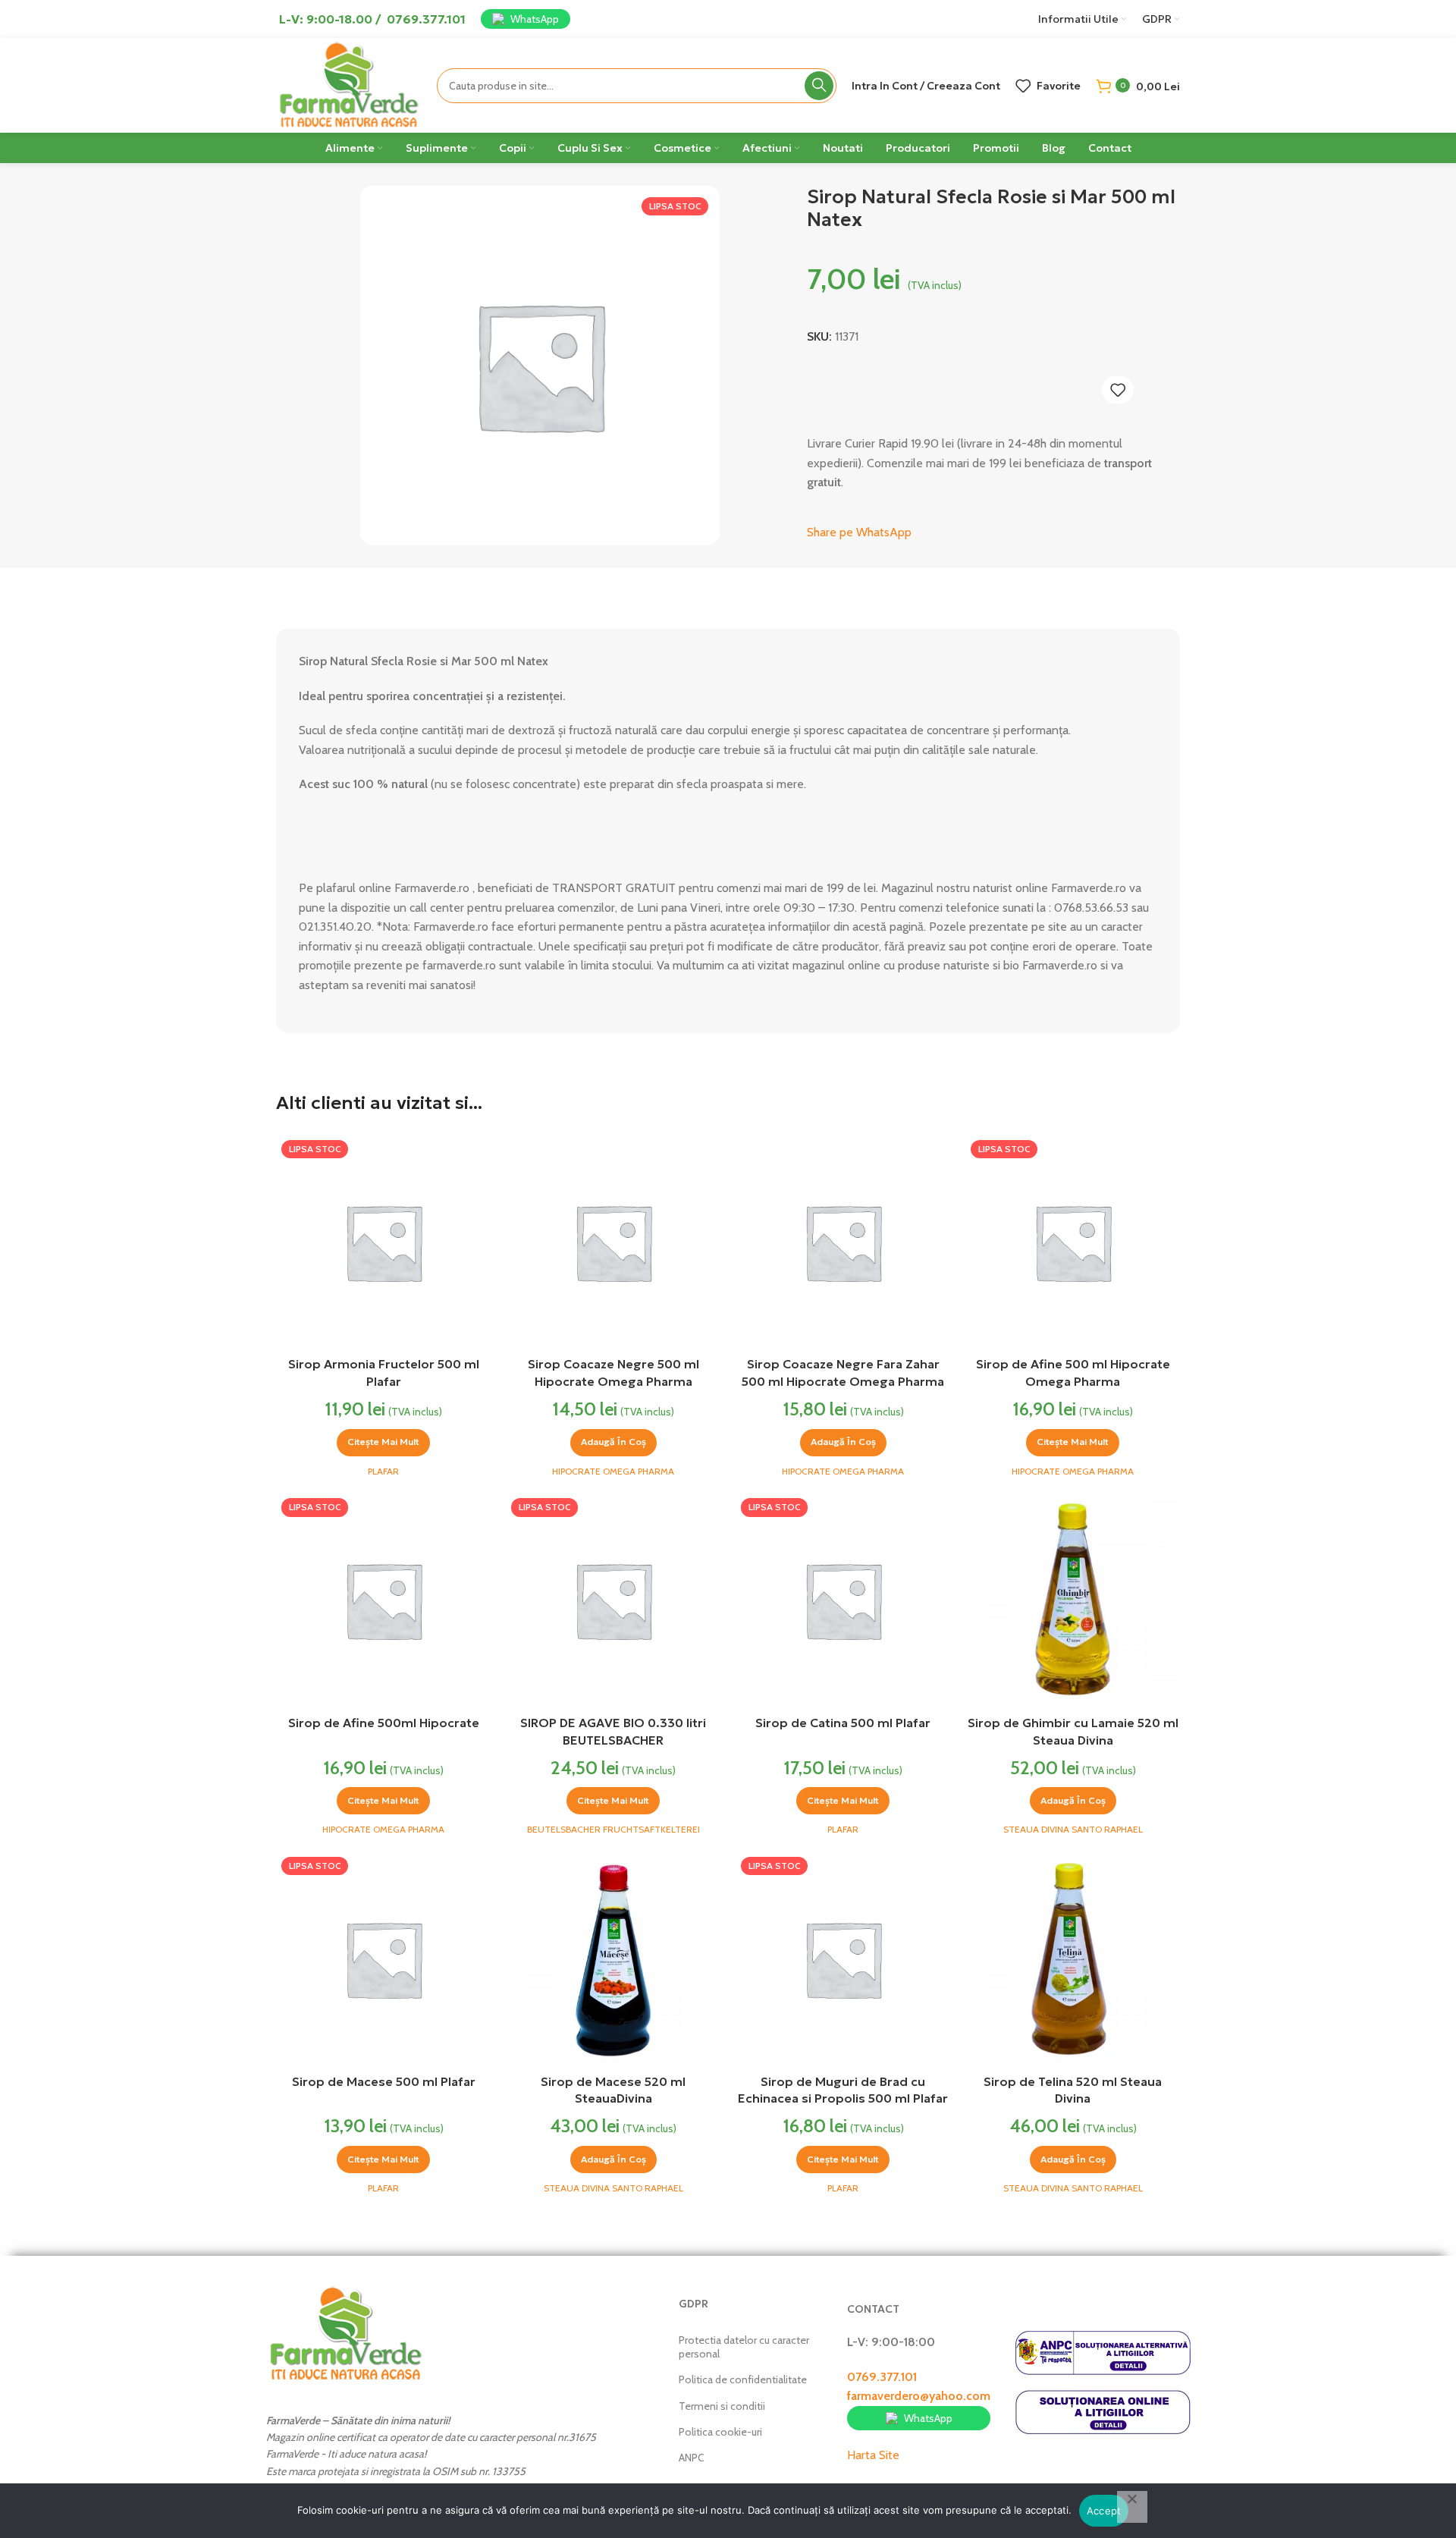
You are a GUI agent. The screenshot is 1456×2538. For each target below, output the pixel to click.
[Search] (819, 86)
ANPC (692, 2458)
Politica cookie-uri (720, 2432)
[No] (1132, 2507)
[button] (613, 1443)
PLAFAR (383, 1471)
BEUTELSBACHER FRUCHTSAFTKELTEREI (613, 1829)
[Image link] (346, 2332)
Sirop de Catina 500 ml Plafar (843, 1723)
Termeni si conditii (722, 2406)
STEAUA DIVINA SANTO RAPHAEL (1073, 1829)
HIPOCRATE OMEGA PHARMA (613, 1471)
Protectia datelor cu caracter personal (744, 2347)
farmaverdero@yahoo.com (919, 2396)
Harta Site (873, 2455)
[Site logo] (349, 84)
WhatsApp (535, 19)
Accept (1104, 2511)
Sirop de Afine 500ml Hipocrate (384, 1723)
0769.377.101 (882, 2377)
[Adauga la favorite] (1118, 390)
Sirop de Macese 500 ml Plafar (384, 2081)
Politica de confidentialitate (743, 2379)
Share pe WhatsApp (859, 532)
